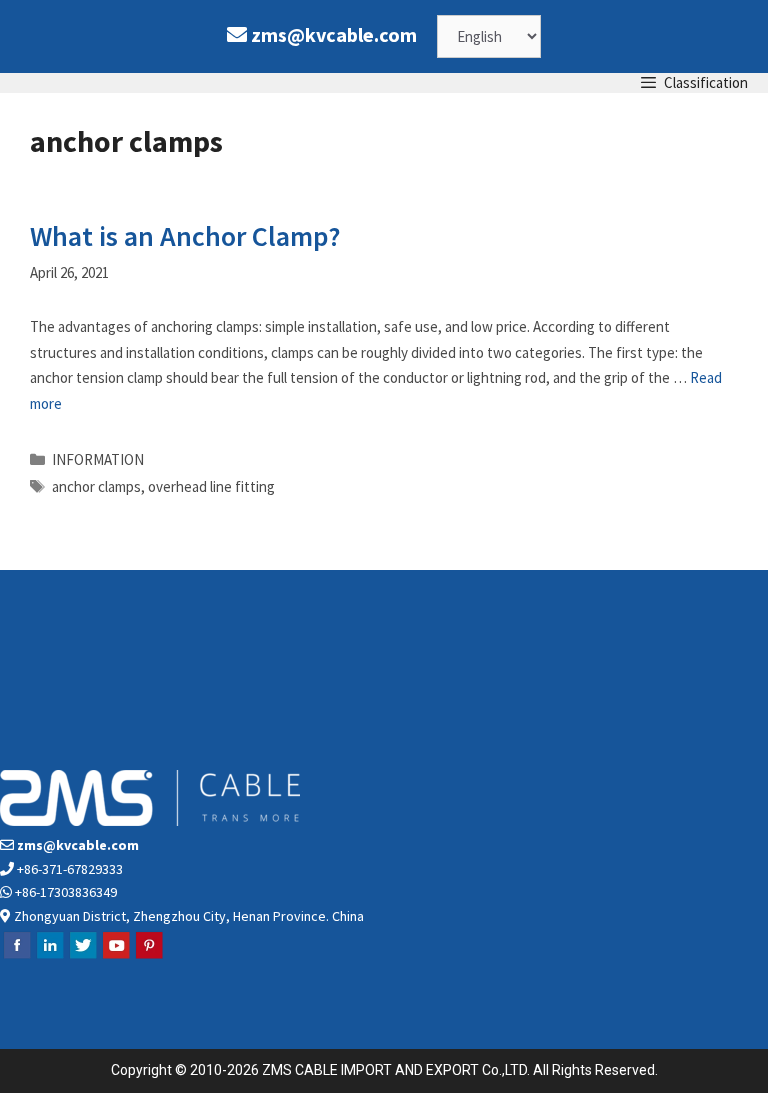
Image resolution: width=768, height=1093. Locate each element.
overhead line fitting (211, 486)
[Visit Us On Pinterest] (148, 956)
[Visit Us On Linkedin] (49, 956)
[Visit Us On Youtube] (115, 956)
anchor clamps (96, 486)
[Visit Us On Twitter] (82, 956)
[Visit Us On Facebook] (16, 956)
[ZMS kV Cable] (15, 83)
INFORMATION (98, 459)
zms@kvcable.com (334, 34)
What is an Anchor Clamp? (185, 236)
